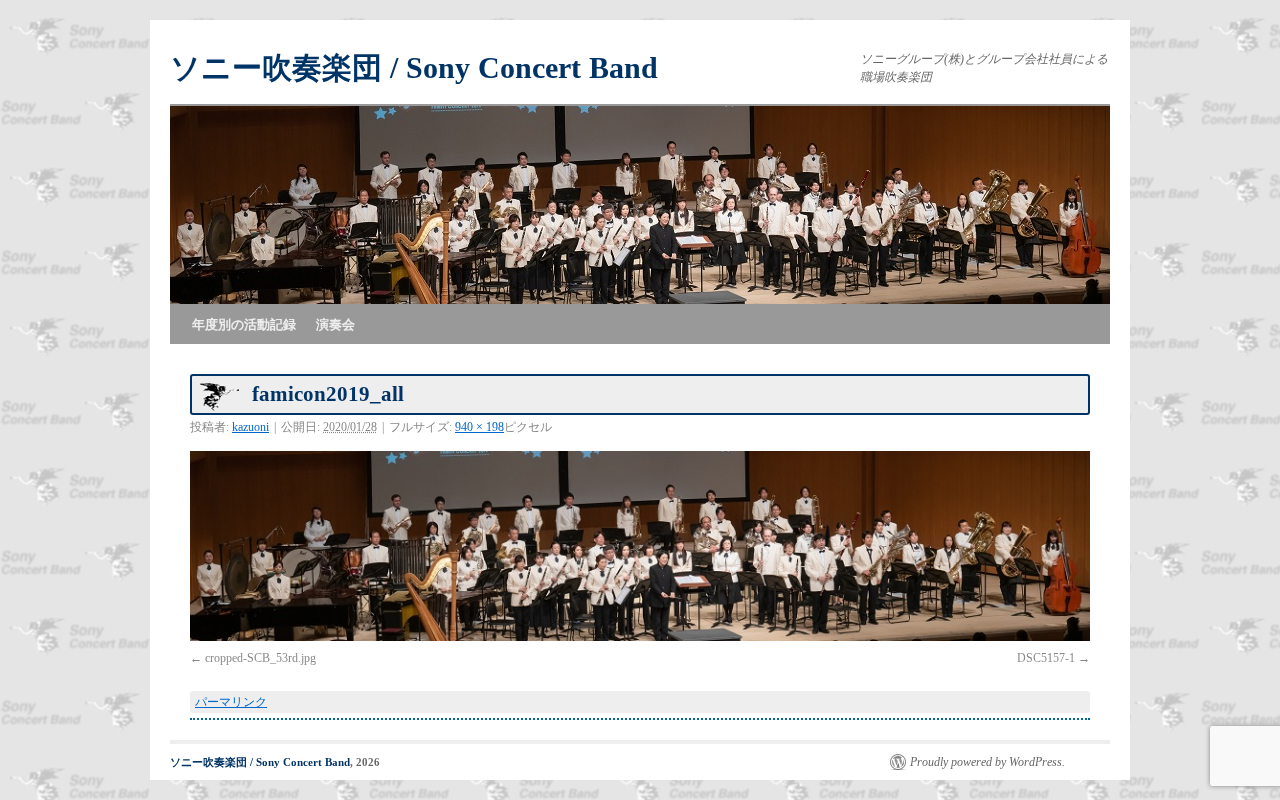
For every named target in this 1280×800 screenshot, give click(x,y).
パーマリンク (231, 702)
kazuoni (250, 427)
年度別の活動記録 (244, 324)
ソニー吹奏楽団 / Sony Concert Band (414, 67)
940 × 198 (479, 427)
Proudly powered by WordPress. (987, 762)
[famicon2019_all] (640, 546)
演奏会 (335, 324)
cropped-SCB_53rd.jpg (260, 658)
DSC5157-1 (1046, 658)
